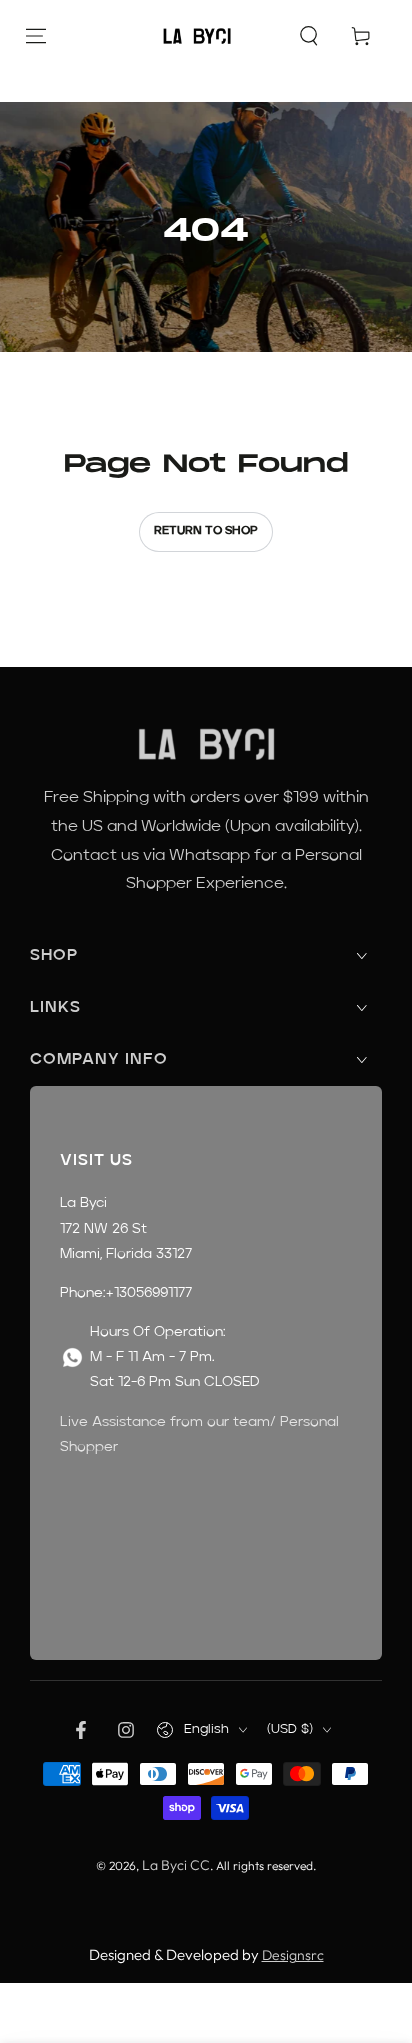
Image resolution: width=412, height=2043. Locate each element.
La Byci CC (176, 1865)
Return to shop (206, 531)
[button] (309, 36)
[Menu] (36, 36)
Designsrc (293, 1955)
